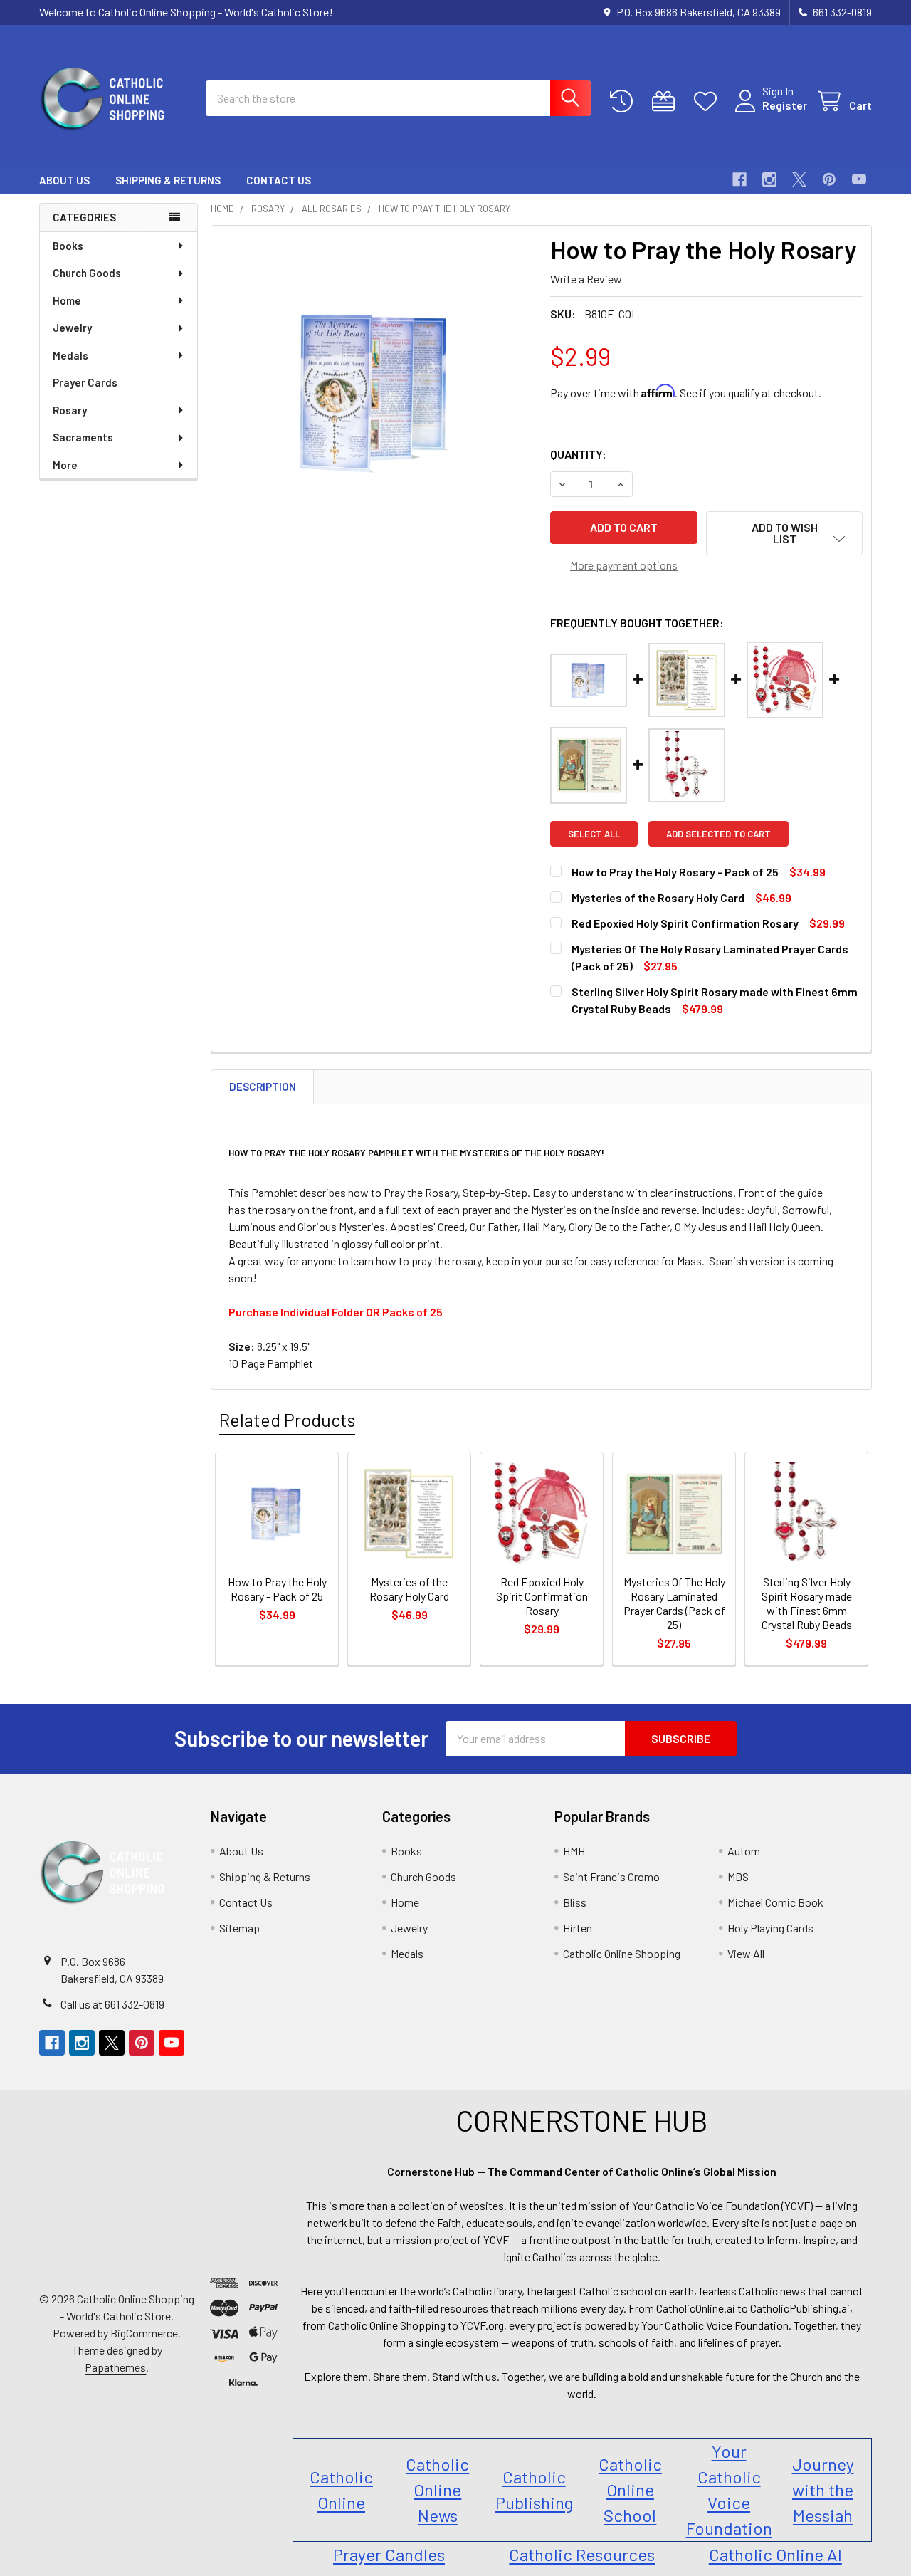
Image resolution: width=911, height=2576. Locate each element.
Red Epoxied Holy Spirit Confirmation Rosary (685, 923)
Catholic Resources (582, 2554)
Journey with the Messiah (823, 2489)
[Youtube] (859, 179)
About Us (64, 180)
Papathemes (115, 2367)
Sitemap (239, 1928)
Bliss (575, 1902)
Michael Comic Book (775, 1902)
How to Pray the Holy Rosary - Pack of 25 (675, 872)
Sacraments (83, 437)
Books (68, 246)
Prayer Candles (389, 2554)
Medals (70, 355)
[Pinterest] (829, 179)
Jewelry (72, 328)
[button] (784, 533)
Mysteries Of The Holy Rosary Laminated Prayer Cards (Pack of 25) (674, 1603)
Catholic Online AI (775, 2554)
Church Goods (87, 273)
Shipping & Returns (168, 180)
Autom (744, 1851)
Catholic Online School (630, 2489)
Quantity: (578, 454)
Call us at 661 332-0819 (112, 2004)
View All (746, 1953)
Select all (594, 834)
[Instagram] (769, 179)
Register (785, 105)
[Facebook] (739, 179)
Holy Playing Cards (770, 1928)
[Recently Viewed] (625, 101)
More (65, 465)
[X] (799, 179)
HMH (574, 1851)
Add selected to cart (718, 834)
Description (263, 1087)
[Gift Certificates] (667, 101)
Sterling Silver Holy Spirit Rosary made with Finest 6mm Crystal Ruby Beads (807, 1603)
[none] (376, 391)
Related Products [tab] (287, 1420)
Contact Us (279, 180)
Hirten (578, 1928)
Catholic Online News (437, 2489)
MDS (738, 1876)
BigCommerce (144, 2333)
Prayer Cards (85, 382)
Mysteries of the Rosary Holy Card (658, 897)
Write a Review (586, 279)
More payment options (624, 565)
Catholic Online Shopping (622, 1953)
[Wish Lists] (709, 101)
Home (67, 300)
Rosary (70, 410)
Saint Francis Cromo (611, 1876)
